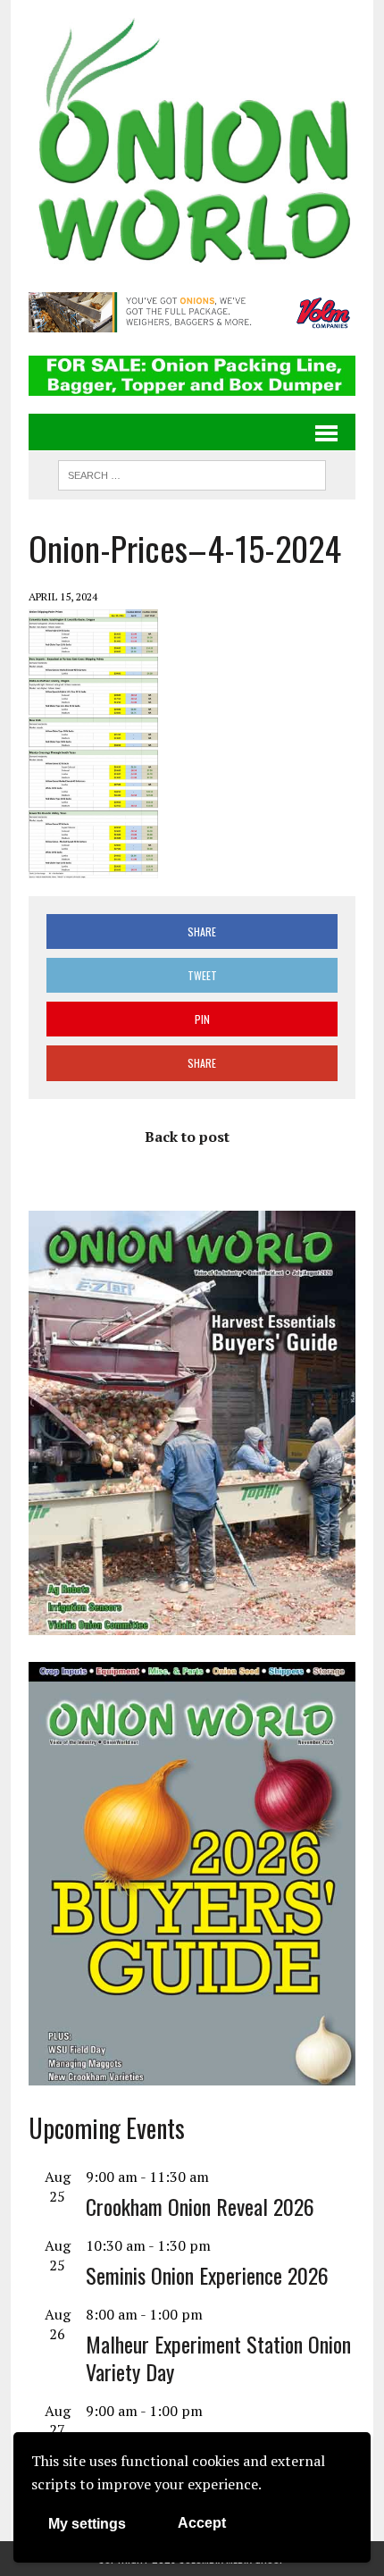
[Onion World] (192, 143)
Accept (202, 2523)
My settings (87, 2524)
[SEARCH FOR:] (192, 473)
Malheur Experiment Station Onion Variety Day (218, 2358)
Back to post (187, 1137)
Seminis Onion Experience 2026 (207, 2275)
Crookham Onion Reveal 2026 (200, 2206)
